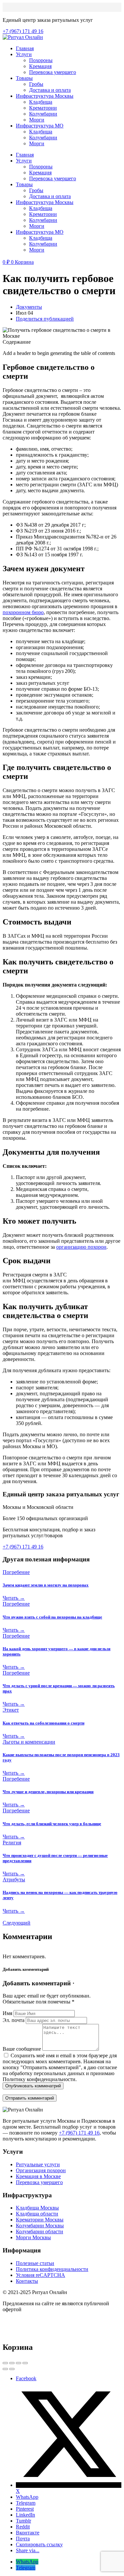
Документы (29, 307)
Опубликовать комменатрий (33, 2086)
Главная (25, 48)
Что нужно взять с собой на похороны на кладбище (52, 1617)
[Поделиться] (12, 2363)
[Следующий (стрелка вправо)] (12, 2369)
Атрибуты (14, 1880)
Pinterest (25, 2509)
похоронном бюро (23, 612)
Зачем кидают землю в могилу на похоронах (46, 1585)
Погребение (16, 1572)
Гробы (36, 84)
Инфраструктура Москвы (45, 96)
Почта (23, 2539)
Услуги (24, 54)
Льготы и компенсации (29, 1742)
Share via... (28, 2550)
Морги (37, 120)
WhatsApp (27, 2497)
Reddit (23, 2527)
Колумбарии (43, 114)
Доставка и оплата (50, 90)
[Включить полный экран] (19, 2363)
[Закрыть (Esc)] (5, 2363)
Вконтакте (28, 2533)
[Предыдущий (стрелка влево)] (5, 2369)
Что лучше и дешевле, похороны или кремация (48, 1792)
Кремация (40, 66)
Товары (24, 78)
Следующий (17, 1923)
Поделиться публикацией (45, 319)
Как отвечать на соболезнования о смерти (43, 1723)
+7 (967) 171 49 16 (79, 2133)
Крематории (43, 108)
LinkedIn (25, 2515)
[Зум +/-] (25, 2363)
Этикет (11, 1710)
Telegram (26, 2503)
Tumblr (23, 2521)
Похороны (41, 60)
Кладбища (41, 102)
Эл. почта (14, 2020)
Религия (12, 1843)
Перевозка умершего (53, 72)
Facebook (26, 2378)
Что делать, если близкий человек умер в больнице (52, 1824)
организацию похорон (81, 1247)
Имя (7, 2013)
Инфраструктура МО (40, 126)
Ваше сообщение (22, 2049)
